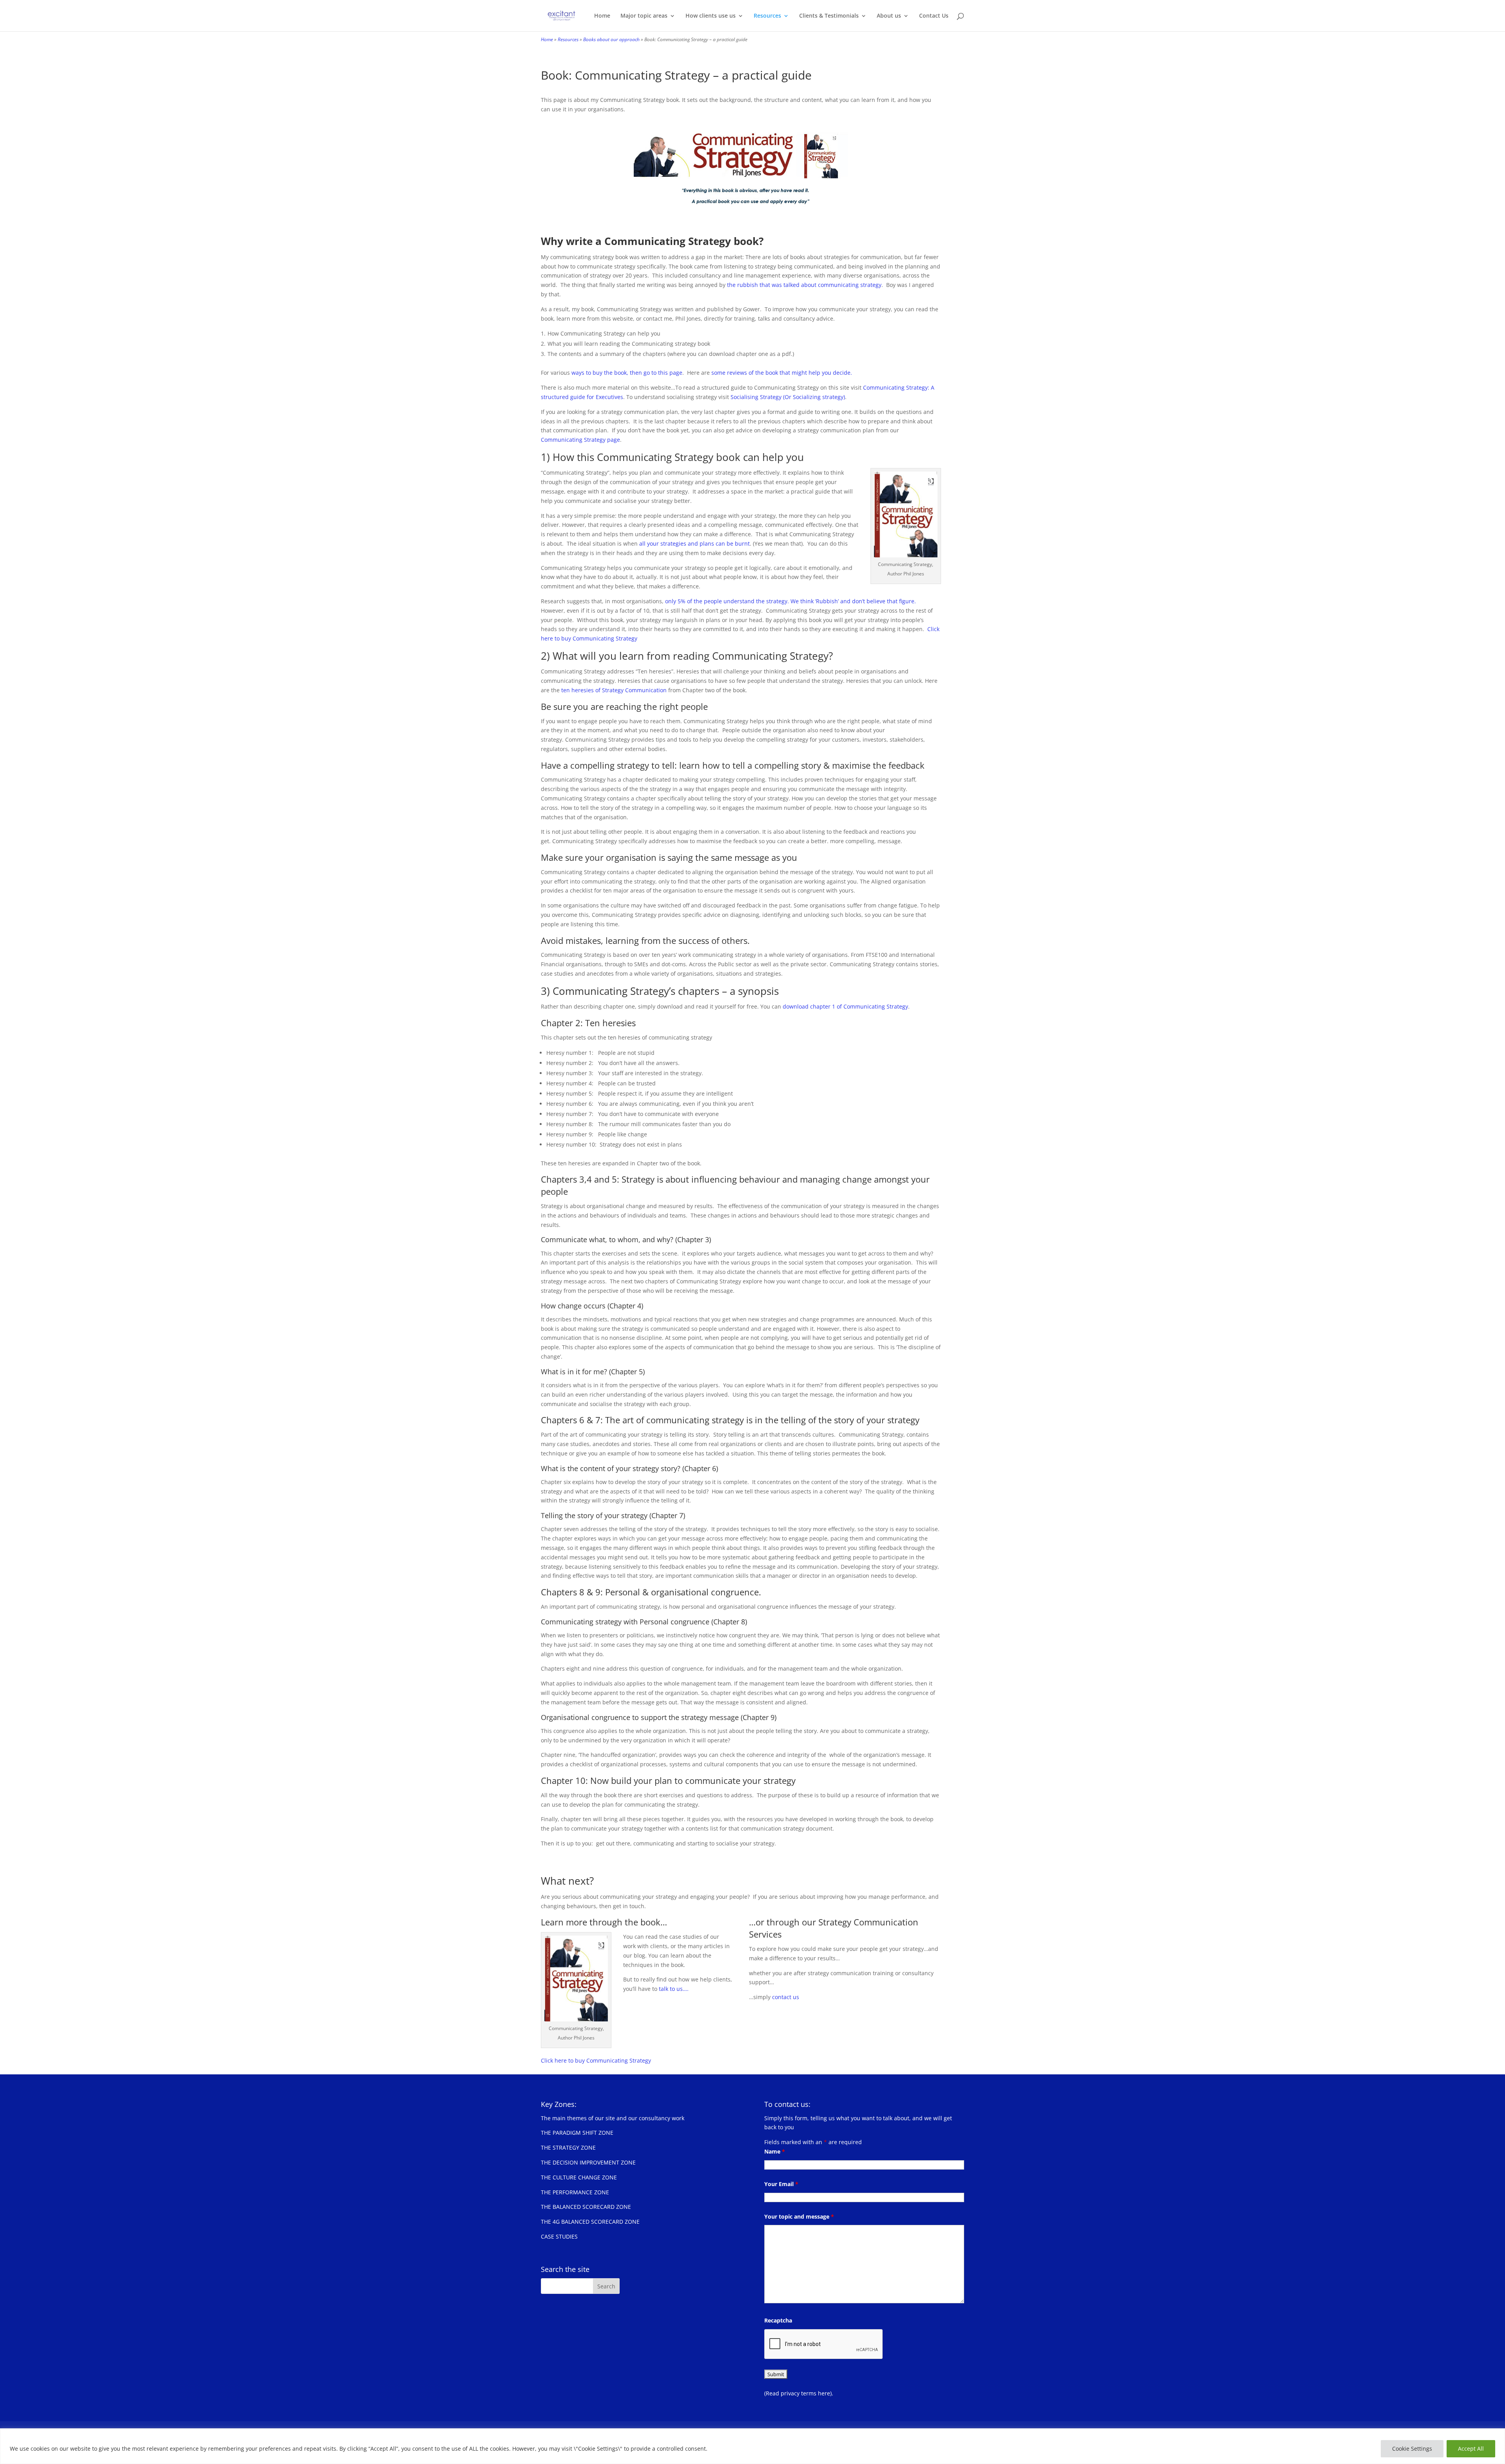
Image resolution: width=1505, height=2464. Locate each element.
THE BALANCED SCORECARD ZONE (586, 2207)
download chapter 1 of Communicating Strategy (845, 1006)
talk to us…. (674, 1989)
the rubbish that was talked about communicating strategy (804, 285)
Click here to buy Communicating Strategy (596, 2060)
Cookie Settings (1412, 2449)
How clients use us (711, 16)
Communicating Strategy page (580, 440)
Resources (767, 16)
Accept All (1471, 2449)
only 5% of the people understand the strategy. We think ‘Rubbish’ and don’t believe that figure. (791, 601)
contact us (786, 1997)
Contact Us (934, 16)
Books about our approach (611, 39)
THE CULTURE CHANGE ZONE (579, 2177)
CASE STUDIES (559, 2236)
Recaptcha (778, 2320)
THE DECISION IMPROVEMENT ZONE (588, 2162)
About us (889, 16)
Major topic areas (644, 16)
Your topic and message (799, 2216)
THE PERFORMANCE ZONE (575, 2192)
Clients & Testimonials (829, 16)
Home (602, 16)
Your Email (781, 2184)
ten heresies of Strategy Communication (614, 690)
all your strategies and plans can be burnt (694, 543)
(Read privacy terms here (797, 2393)
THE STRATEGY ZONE (568, 2147)
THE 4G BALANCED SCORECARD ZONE (590, 2222)
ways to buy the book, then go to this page (627, 373)
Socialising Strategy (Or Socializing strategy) (788, 397)
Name (775, 2151)
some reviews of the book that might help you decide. (782, 373)
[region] (752, 2446)
